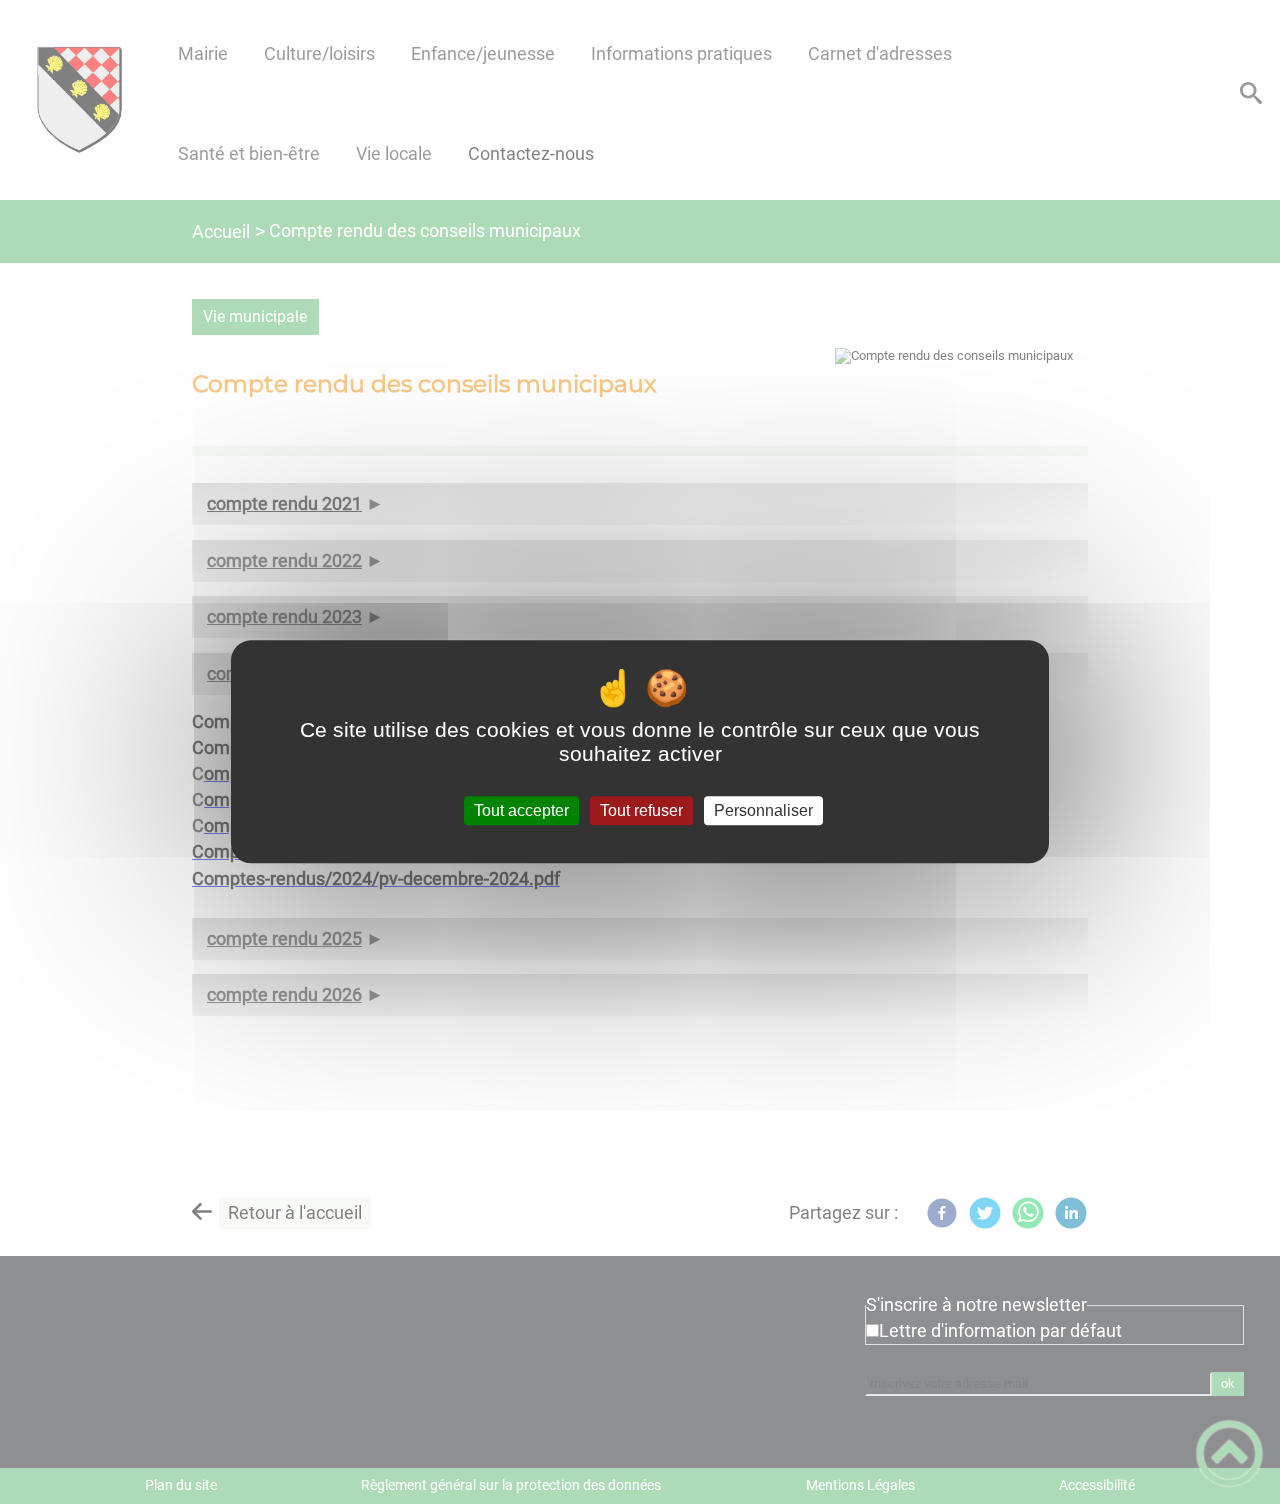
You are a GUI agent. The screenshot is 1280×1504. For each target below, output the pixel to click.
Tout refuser (641, 810)
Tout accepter (521, 810)
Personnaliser (763, 810)
